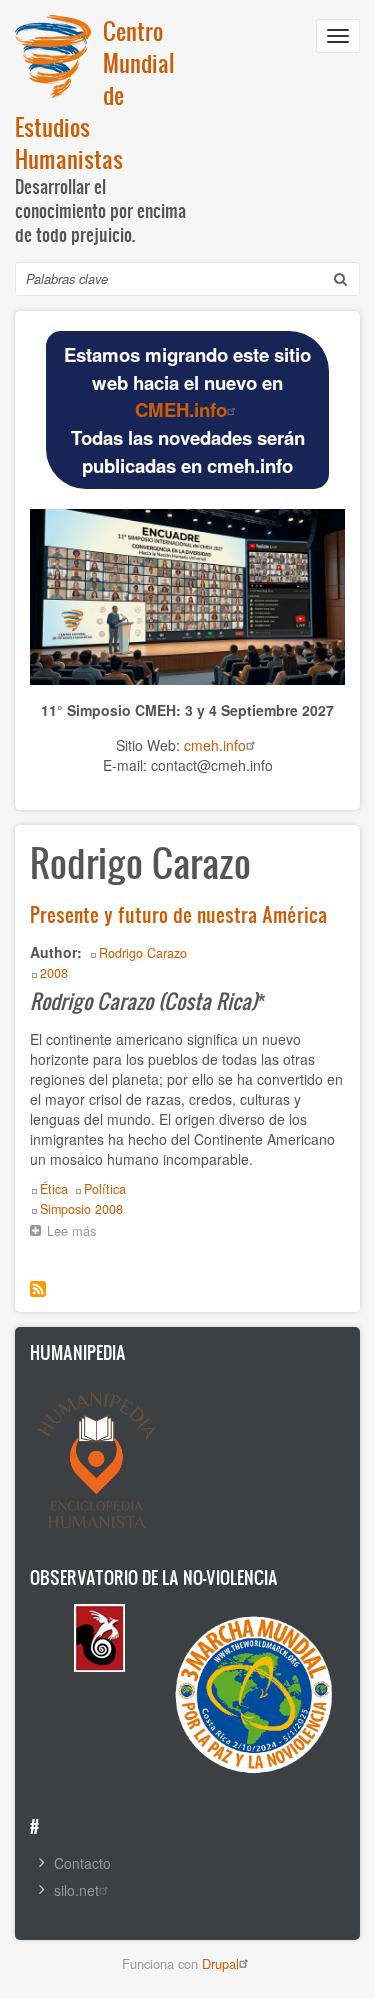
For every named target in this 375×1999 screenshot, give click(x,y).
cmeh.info (215, 745)
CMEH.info (181, 409)
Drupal (220, 1963)
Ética (54, 1189)
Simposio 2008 (81, 1209)
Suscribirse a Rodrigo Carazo (38, 1289)
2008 (54, 973)
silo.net (76, 1890)
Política (105, 1189)
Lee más (76, 1232)
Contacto (82, 1863)
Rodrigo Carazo (143, 953)
